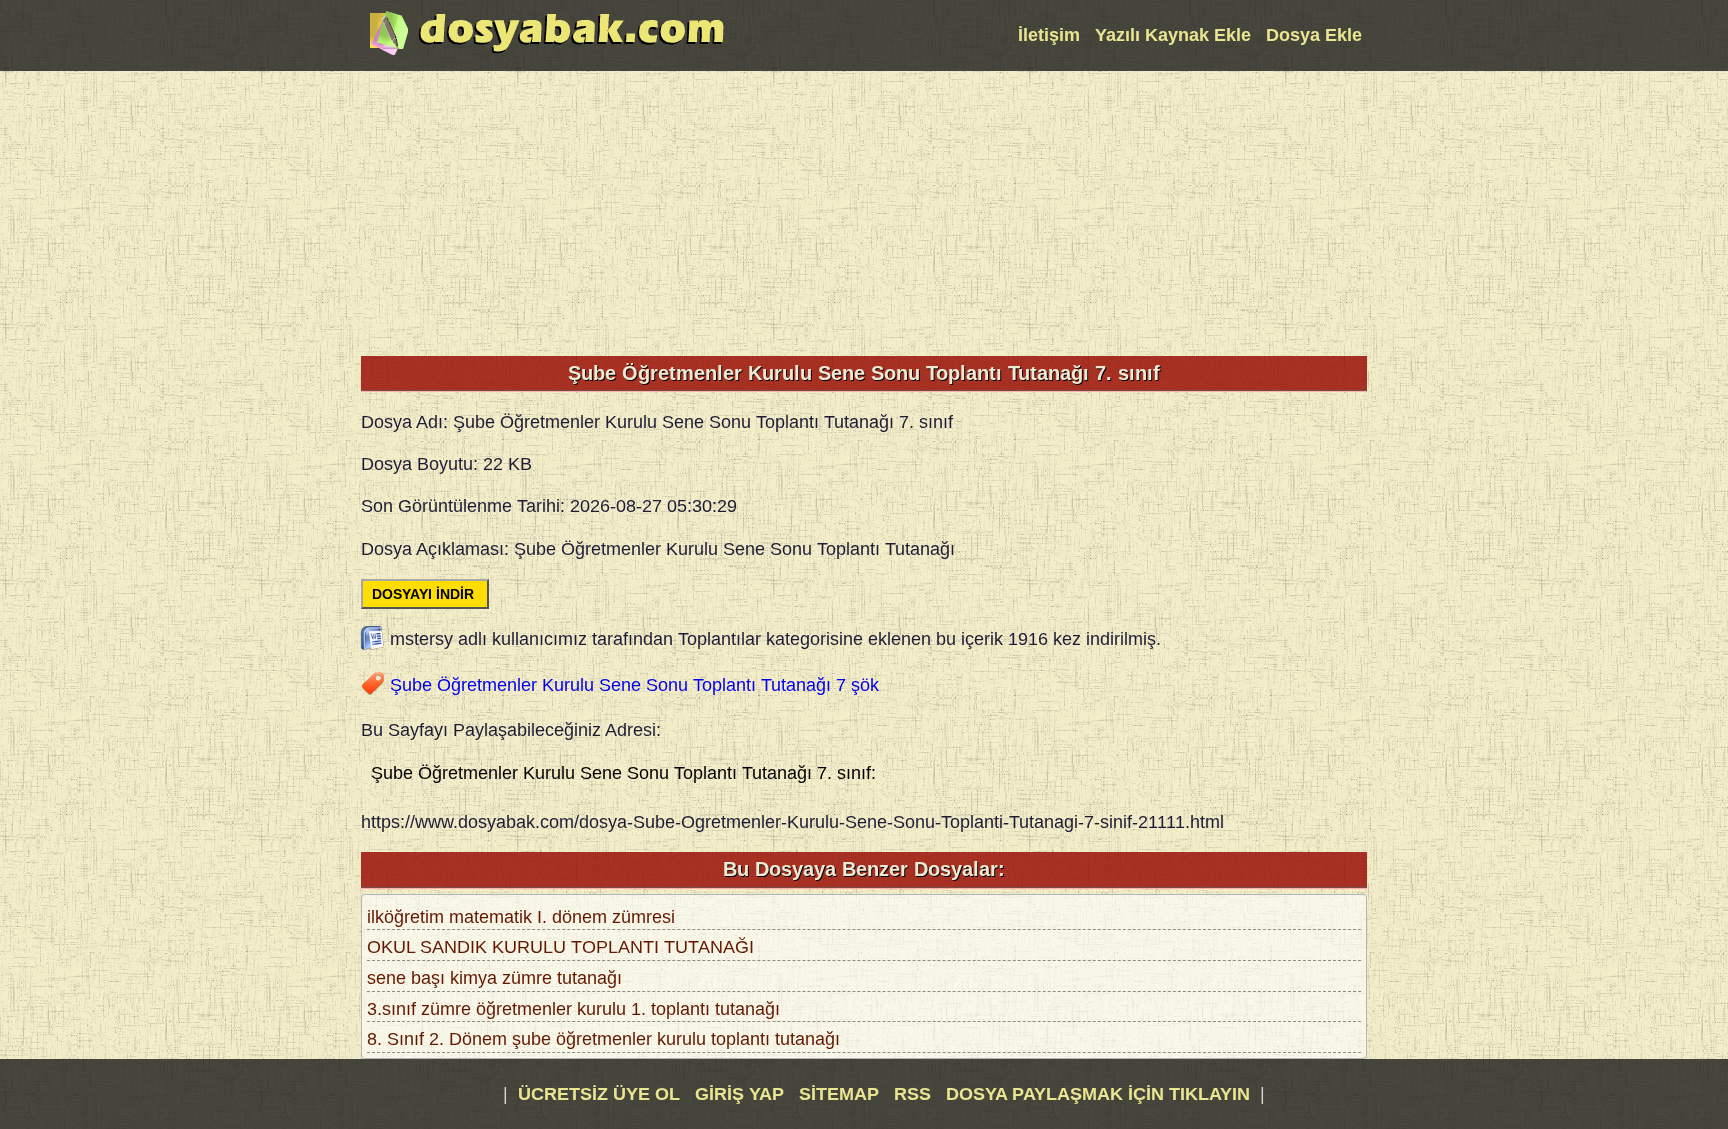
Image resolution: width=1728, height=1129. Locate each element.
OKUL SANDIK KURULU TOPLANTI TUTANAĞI (560, 947)
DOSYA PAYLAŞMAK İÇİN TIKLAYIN (1098, 1094)
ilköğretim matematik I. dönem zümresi (521, 917)
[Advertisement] (864, 211)
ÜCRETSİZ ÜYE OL (599, 1094)
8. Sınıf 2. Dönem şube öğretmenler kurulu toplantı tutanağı (603, 1039)
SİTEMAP (841, 1094)
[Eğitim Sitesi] (547, 53)
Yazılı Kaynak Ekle (1173, 35)
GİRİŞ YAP (739, 1094)
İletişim (1049, 35)
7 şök (857, 685)
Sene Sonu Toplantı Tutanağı (715, 685)
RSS (915, 1094)
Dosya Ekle (1314, 35)
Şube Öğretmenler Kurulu (492, 685)
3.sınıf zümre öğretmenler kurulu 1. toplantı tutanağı (573, 1009)
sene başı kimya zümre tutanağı (494, 978)
